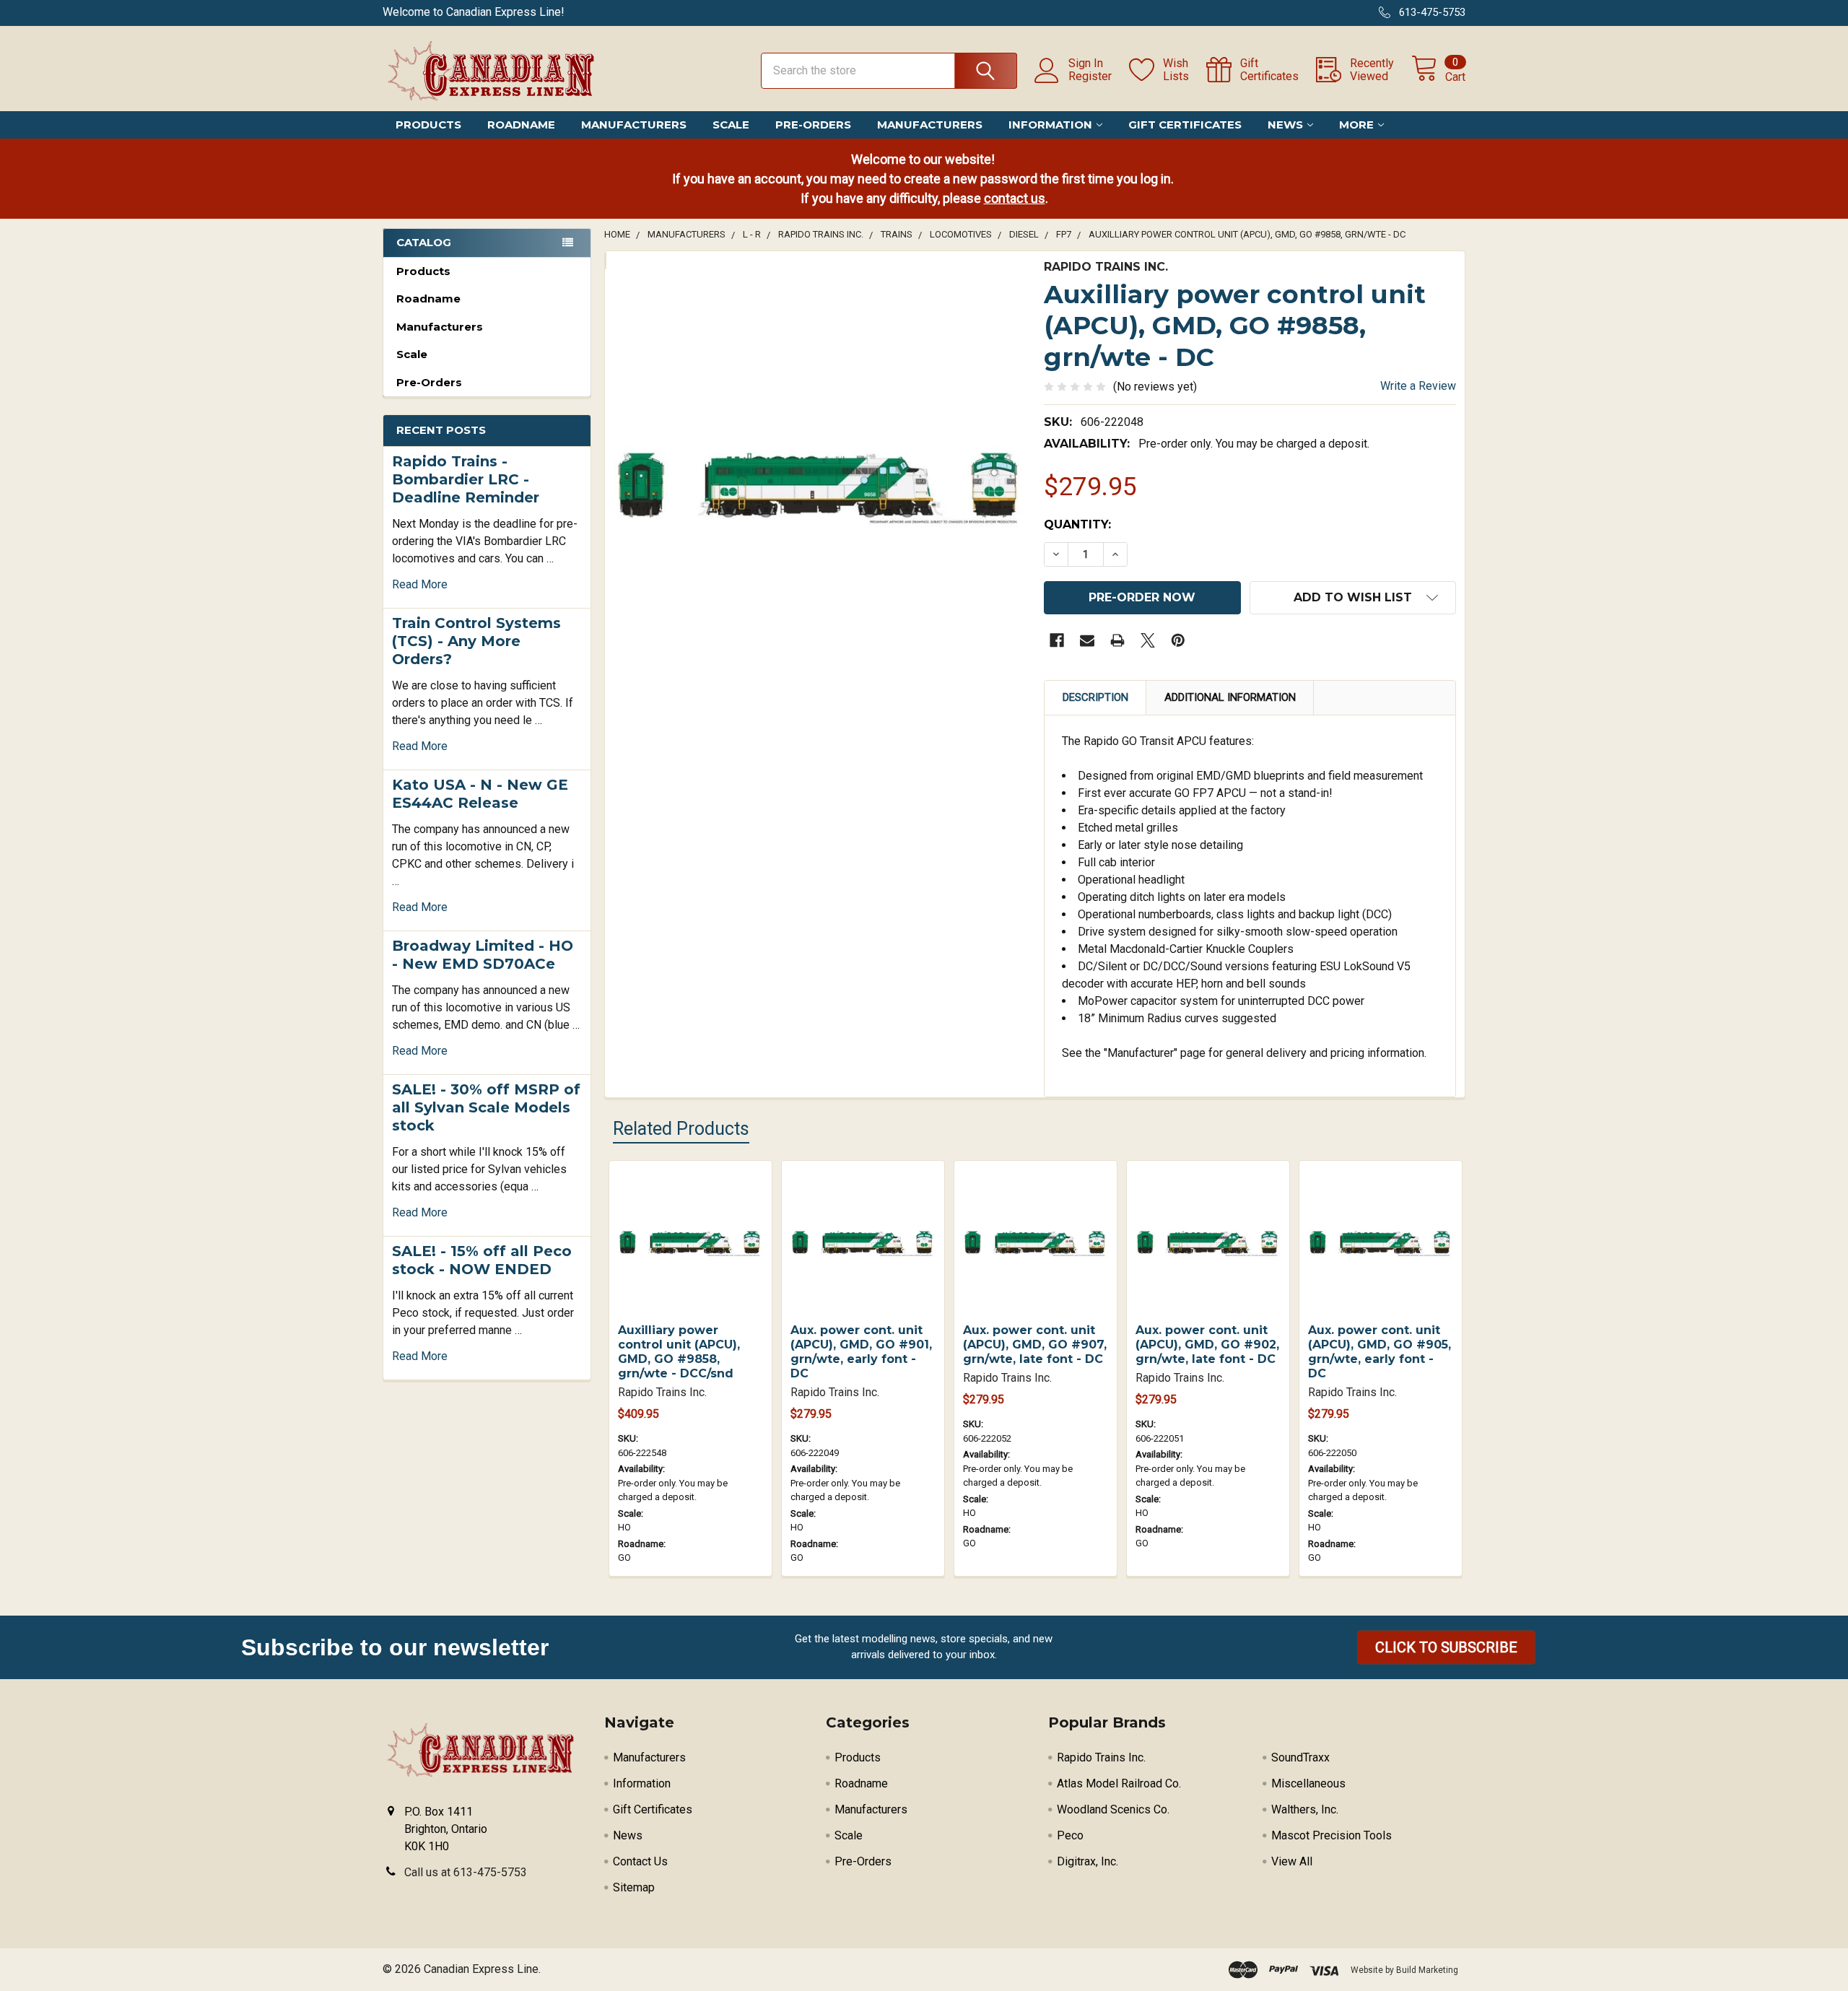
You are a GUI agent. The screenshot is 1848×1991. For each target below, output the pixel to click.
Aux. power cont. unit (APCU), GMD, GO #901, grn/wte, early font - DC (861, 1352)
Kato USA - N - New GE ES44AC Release (480, 794)
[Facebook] (1057, 640)
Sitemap (634, 1887)
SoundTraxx (1300, 1757)
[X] (1148, 640)
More (1356, 125)
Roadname (521, 125)
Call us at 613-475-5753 (466, 1872)
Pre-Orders (813, 125)
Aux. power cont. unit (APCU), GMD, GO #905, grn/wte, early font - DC (1380, 1352)
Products (428, 125)
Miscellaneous (1308, 1783)
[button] (1446, 1647)
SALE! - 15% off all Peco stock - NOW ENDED (482, 1260)
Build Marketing (1427, 1970)
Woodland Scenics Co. (1113, 1809)
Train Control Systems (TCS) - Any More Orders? (476, 641)
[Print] (1117, 640)
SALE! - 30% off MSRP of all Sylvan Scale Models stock (486, 1107)
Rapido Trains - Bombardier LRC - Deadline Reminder (466, 479)
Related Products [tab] (681, 1129)
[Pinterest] (1178, 640)
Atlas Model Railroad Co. (1119, 1783)
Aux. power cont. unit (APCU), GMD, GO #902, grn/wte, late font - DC (1207, 1345)
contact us (1015, 198)
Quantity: (1077, 524)
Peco (1070, 1835)
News (1285, 125)
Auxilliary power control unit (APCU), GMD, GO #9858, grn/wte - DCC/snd (679, 1352)
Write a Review (1418, 386)
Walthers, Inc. (1305, 1809)
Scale (731, 125)
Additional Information (1230, 697)
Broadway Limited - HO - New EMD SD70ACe (483, 955)
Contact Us (640, 1861)
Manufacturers (634, 125)
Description (1095, 697)
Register (1090, 77)
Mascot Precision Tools (1331, 1835)
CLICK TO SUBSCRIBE (1446, 1647)
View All (1292, 1861)
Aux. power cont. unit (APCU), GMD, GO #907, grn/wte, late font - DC (1035, 1345)
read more (420, 584)
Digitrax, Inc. (1088, 1861)
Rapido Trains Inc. (1101, 1757)
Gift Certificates (1185, 125)
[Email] (1087, 640)
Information (1050, 125)
